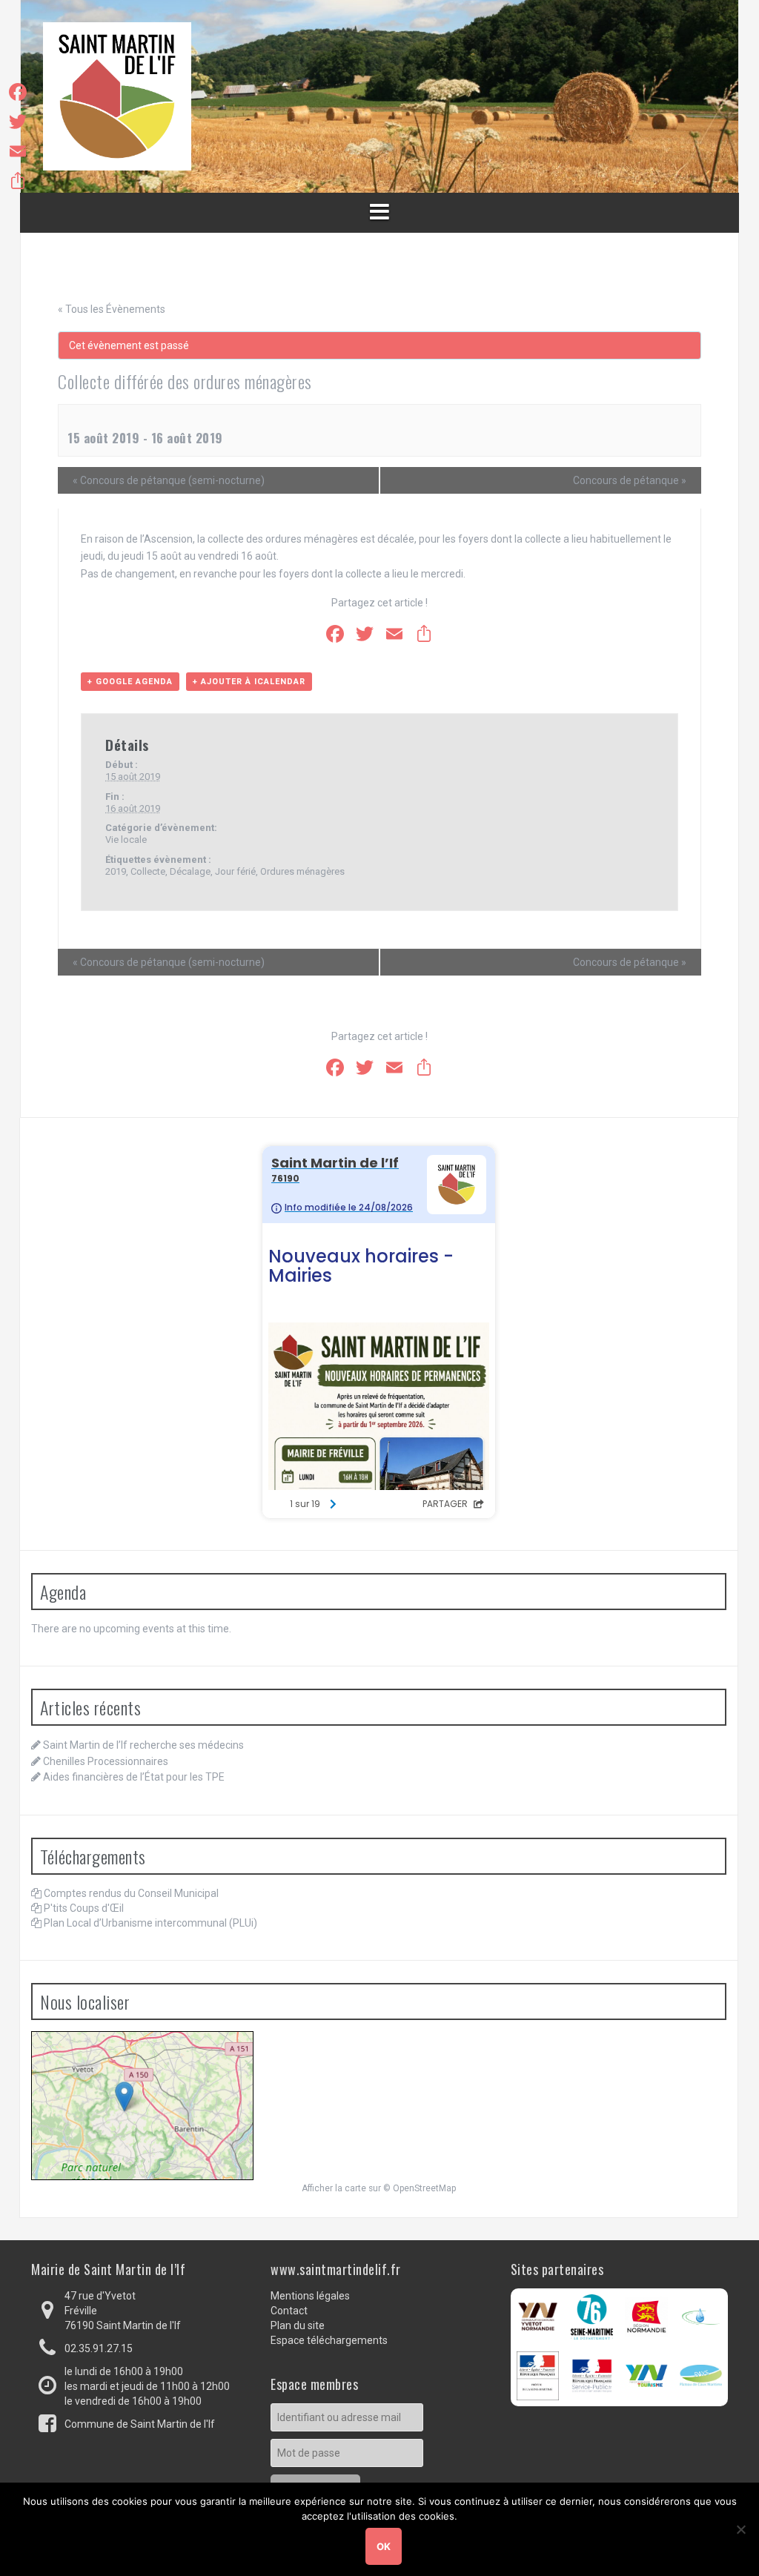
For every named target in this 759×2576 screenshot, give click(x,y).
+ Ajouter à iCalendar (249, 682)
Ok (384, 2546)
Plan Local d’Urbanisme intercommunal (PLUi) (150, 1923)
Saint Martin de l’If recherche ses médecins (143, 1745)
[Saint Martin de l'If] (117, 96)
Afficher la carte (334, 2188)
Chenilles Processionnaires (106, 1761)
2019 (116, 871)
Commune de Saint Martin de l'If (140, 2424)
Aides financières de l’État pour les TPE (134, 1777)
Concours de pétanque (630, 480)
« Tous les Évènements (112, 309)
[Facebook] (18, 92)
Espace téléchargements (329, 2340)
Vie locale (126, 840)
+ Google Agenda (130, 682)
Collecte (148, 871)
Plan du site (298, 2325)
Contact (289, 2311)
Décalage (190, 871)
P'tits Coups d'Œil (84, 1908)
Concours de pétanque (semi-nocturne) (169, 480)
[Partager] (18, 181)
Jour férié (235, 871)
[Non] (740, 2529)
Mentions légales (310, 2296)
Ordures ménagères (302, 871)
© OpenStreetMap (420, 2188)
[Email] (18, 151)
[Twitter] (18, 122)
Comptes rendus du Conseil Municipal (131, 1893)
